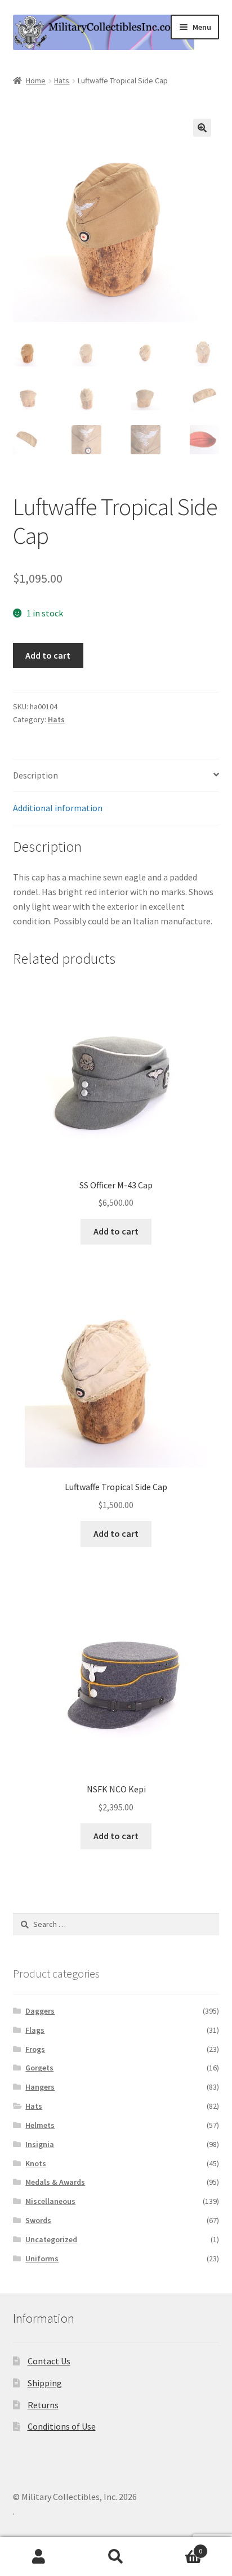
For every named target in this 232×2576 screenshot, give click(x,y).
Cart (179, 2547)
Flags (35, 2030)
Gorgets (39, 2068)
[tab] (116, 776)
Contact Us (49, 2361)
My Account (39, 2557)
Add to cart (48, 655)
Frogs (35, 2049)
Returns (43, 2405)
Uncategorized (51, 2239)
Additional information (58, 808)
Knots (36, 2163)
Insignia (40, 2144)
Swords (38, 2220)
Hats (62, 80)
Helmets (40, 2125)
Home (36, 80)
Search (116, 2557)
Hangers (40, 2087)
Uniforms (42, 2259)
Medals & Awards (55, 2182)
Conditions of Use (62, 2426)
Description (35, 775)
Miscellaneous (50, 2201)
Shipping (45, 2383)
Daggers (40, 2011)
